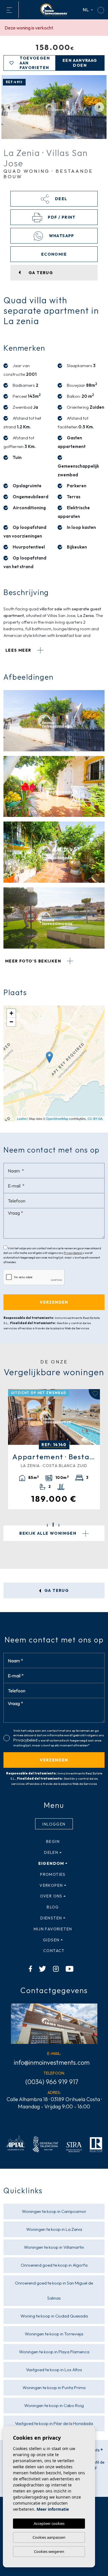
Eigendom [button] (51, 1863)
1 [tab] (47, 1525)
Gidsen (51, 1940)
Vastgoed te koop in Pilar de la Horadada (54, 2423)
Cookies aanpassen (49, 2537)
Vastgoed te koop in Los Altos (54, 2370)
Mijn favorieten (53, 1929)
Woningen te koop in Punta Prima (54, 2388)
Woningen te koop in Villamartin (54, 2247)
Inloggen (54, 1824)
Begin (53, 1841)
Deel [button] (60, 199)
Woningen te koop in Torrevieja (54, 2334)
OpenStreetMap (57, 1118)
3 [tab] (59, 1525)
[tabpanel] (54, 1449)
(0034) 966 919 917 (52, 2082)
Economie (54, 254)
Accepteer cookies (49, 2523)
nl (86, 10)
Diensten (51, 1918)
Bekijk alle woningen (48, 1533)
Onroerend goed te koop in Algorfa (54, 2265)
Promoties (53, 1874)
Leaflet (22, 1118)
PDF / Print (61, 217)
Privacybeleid (73, 1253)
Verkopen (51, 1885)
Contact (54, 1951)
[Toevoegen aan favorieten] (94, 1394)
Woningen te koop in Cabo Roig (54, 2405)
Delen (51, 1852)
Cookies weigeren (49, 2551)
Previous (9, 107)
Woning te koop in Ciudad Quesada (54, 2316)
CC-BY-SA (95, 1118)
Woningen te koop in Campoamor (54, 2211)
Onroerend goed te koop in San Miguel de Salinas (54, 2290)
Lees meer (19, 650)
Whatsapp (61, 236)
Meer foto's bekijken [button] (34, 961)
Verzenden (54, 1760)
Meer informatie (53, 2509)
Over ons (51, 1896)
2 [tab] (53, 1525)
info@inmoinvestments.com (52, 2062)
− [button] (11, 1022)
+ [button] (11, 1013)
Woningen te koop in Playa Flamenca (54, 2352)
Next (99, 107)
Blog (53, 1907)
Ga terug (56, 1590)
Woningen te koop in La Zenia (54, 2229)
